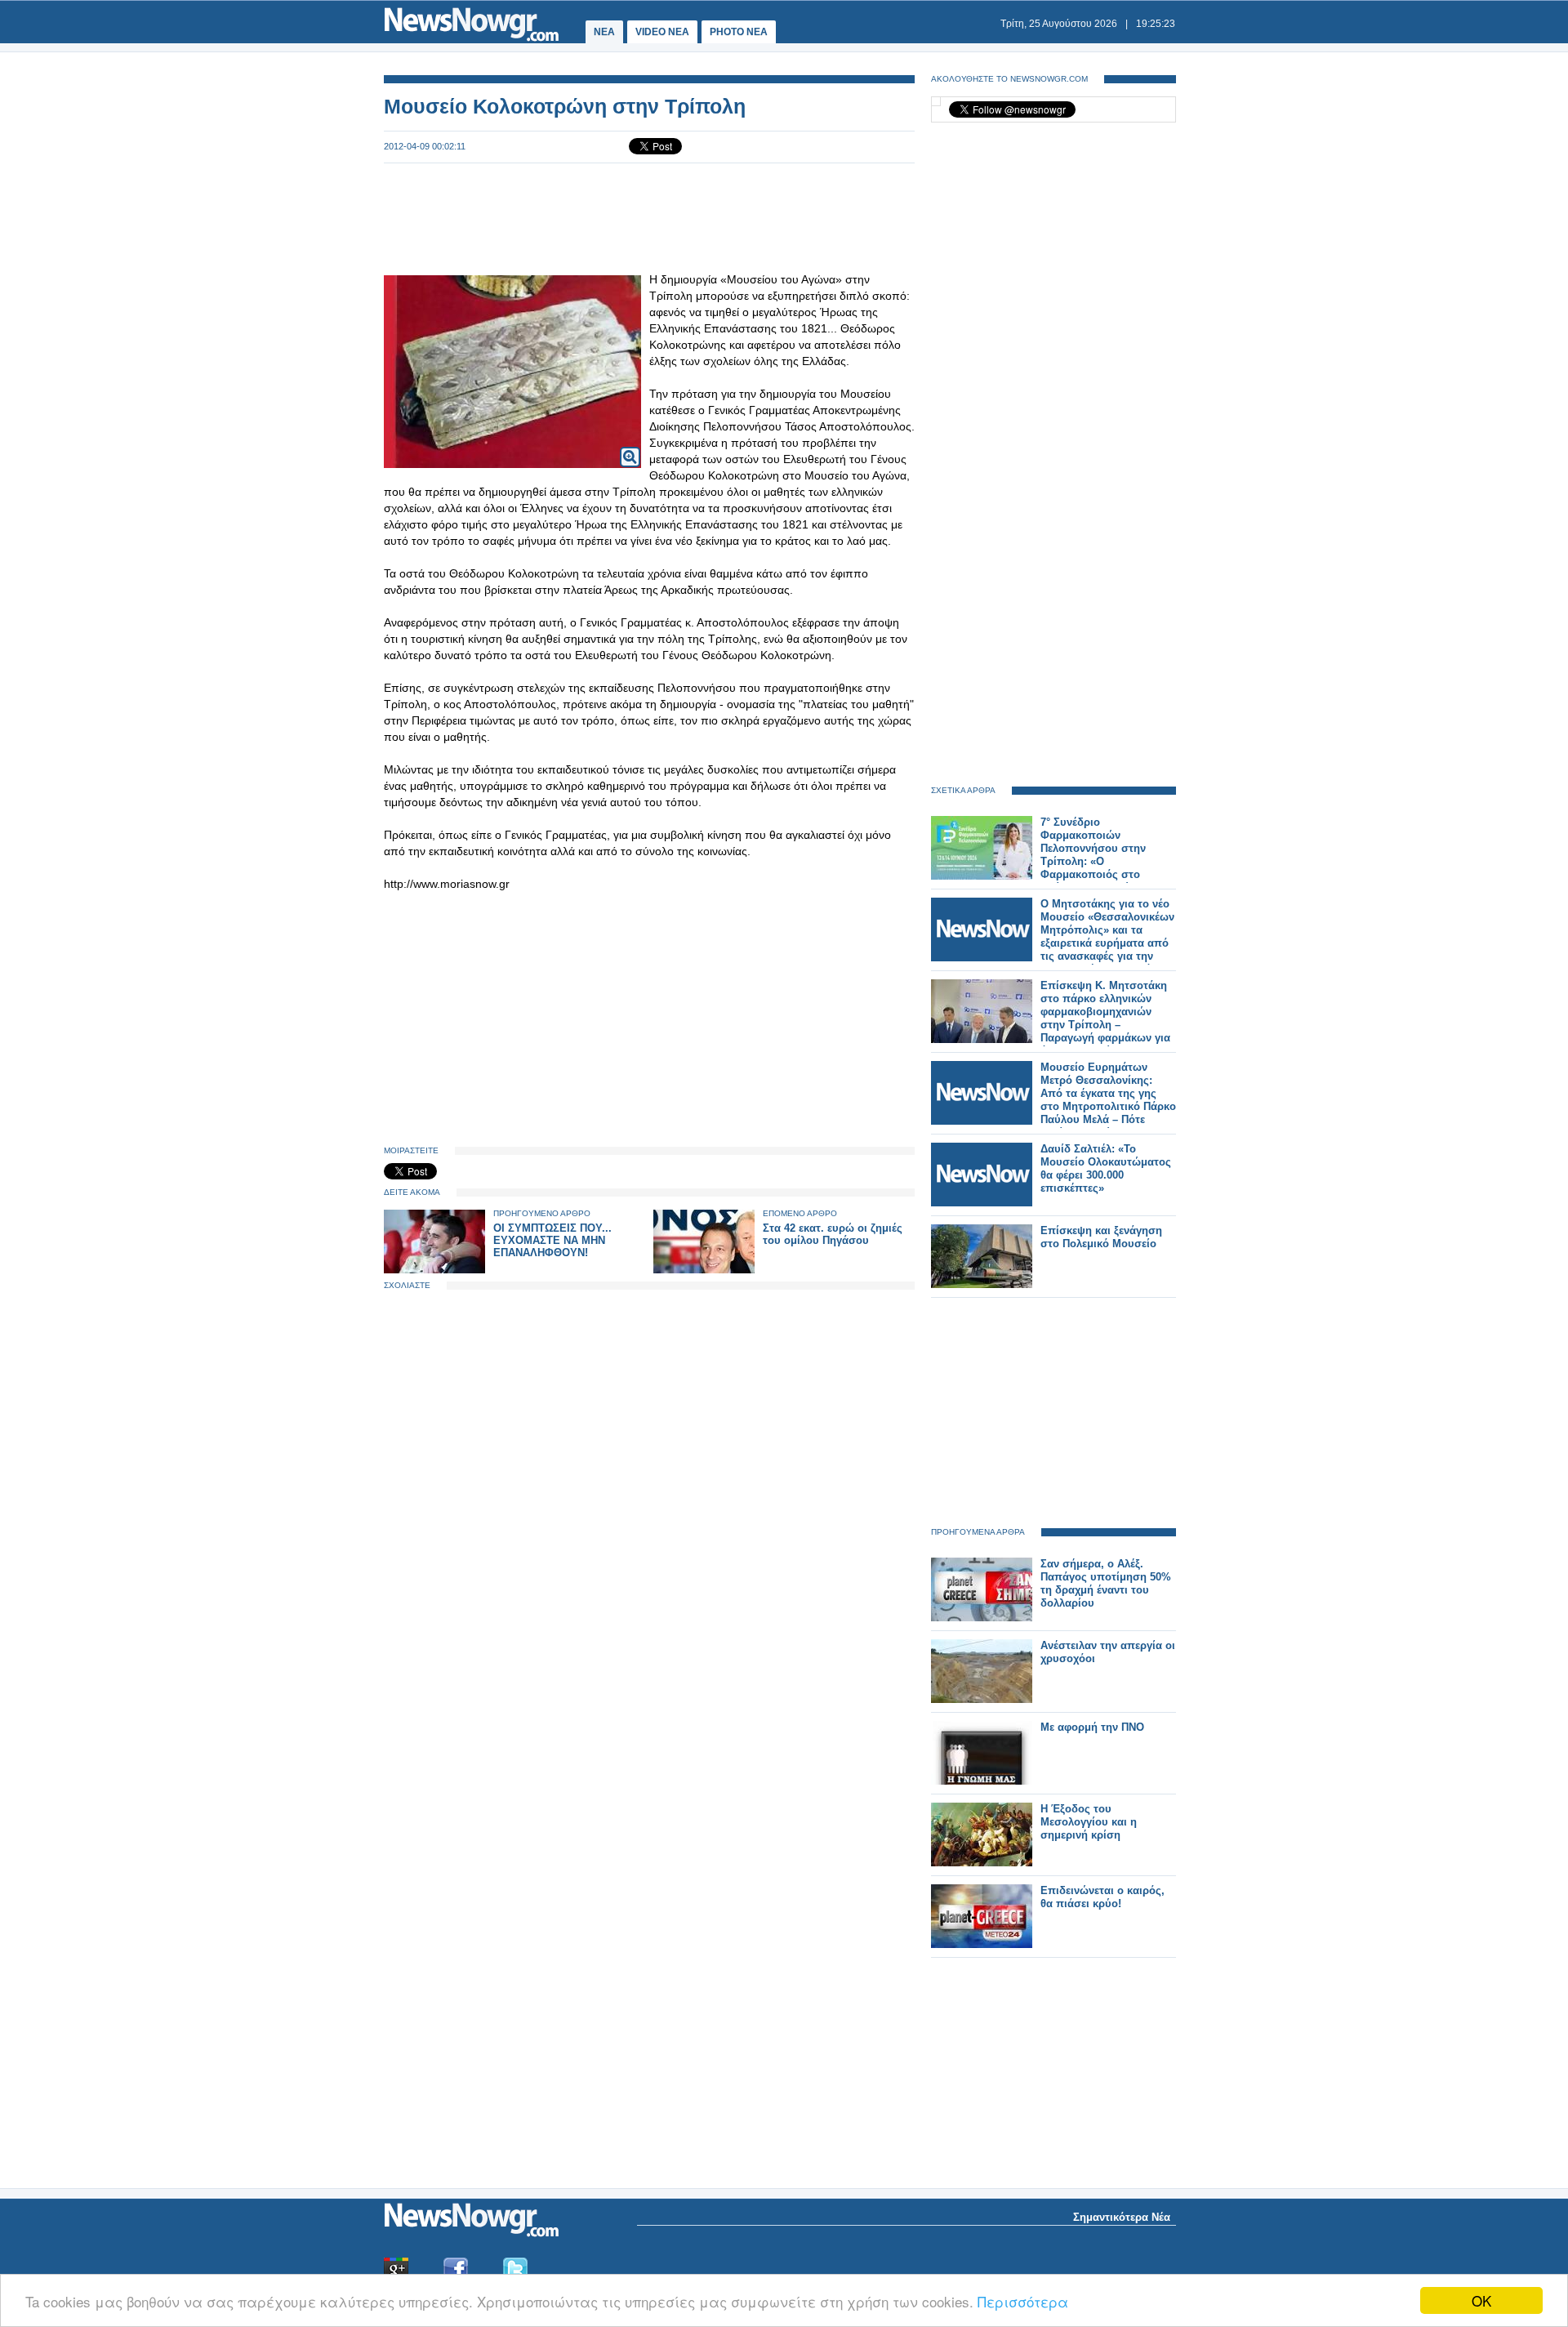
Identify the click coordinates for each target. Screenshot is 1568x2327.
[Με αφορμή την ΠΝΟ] (982, 1781)
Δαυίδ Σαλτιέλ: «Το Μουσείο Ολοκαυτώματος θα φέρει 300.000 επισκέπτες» (1106, 1168)
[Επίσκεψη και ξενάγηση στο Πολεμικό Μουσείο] (982, 1284)
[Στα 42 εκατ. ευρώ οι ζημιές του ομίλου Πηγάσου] (704, 1270)
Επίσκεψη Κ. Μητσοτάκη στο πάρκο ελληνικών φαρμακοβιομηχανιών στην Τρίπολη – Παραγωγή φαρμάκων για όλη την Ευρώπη (1105, 1018)
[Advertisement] (649, 217)
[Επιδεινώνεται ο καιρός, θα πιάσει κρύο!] (982, 1944)
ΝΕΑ (604, 32)
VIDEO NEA (662, 32)
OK (1481, 2300)
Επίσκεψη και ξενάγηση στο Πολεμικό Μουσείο (1101, 1237)
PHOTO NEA (739, 32)
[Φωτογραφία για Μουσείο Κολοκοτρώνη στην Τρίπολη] (630, 446)
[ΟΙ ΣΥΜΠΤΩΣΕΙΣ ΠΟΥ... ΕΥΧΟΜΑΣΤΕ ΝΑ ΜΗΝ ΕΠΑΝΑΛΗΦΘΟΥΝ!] (434, 1270)
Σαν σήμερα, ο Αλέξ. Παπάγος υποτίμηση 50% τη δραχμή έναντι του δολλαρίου (1106, 1583)
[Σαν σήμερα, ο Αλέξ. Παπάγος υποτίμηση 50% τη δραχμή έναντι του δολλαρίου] (982, 1618)
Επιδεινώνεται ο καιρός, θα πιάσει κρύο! (1102, 1897)
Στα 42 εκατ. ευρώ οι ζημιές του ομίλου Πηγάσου (833, 1234)
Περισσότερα (1023, 2301)
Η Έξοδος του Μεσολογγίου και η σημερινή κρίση (1089, 1822)
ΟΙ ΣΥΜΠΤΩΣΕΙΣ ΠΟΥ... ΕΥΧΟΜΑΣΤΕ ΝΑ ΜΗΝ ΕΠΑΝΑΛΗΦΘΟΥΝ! (552, 1240)
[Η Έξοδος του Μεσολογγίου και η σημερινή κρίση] (982, 1863)
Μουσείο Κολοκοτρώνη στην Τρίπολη (565, 106)
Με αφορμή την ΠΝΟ (1092, 1727)
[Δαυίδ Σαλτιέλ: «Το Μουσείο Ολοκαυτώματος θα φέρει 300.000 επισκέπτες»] (982, 1203)
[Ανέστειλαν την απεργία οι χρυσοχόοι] (982, 1699)
